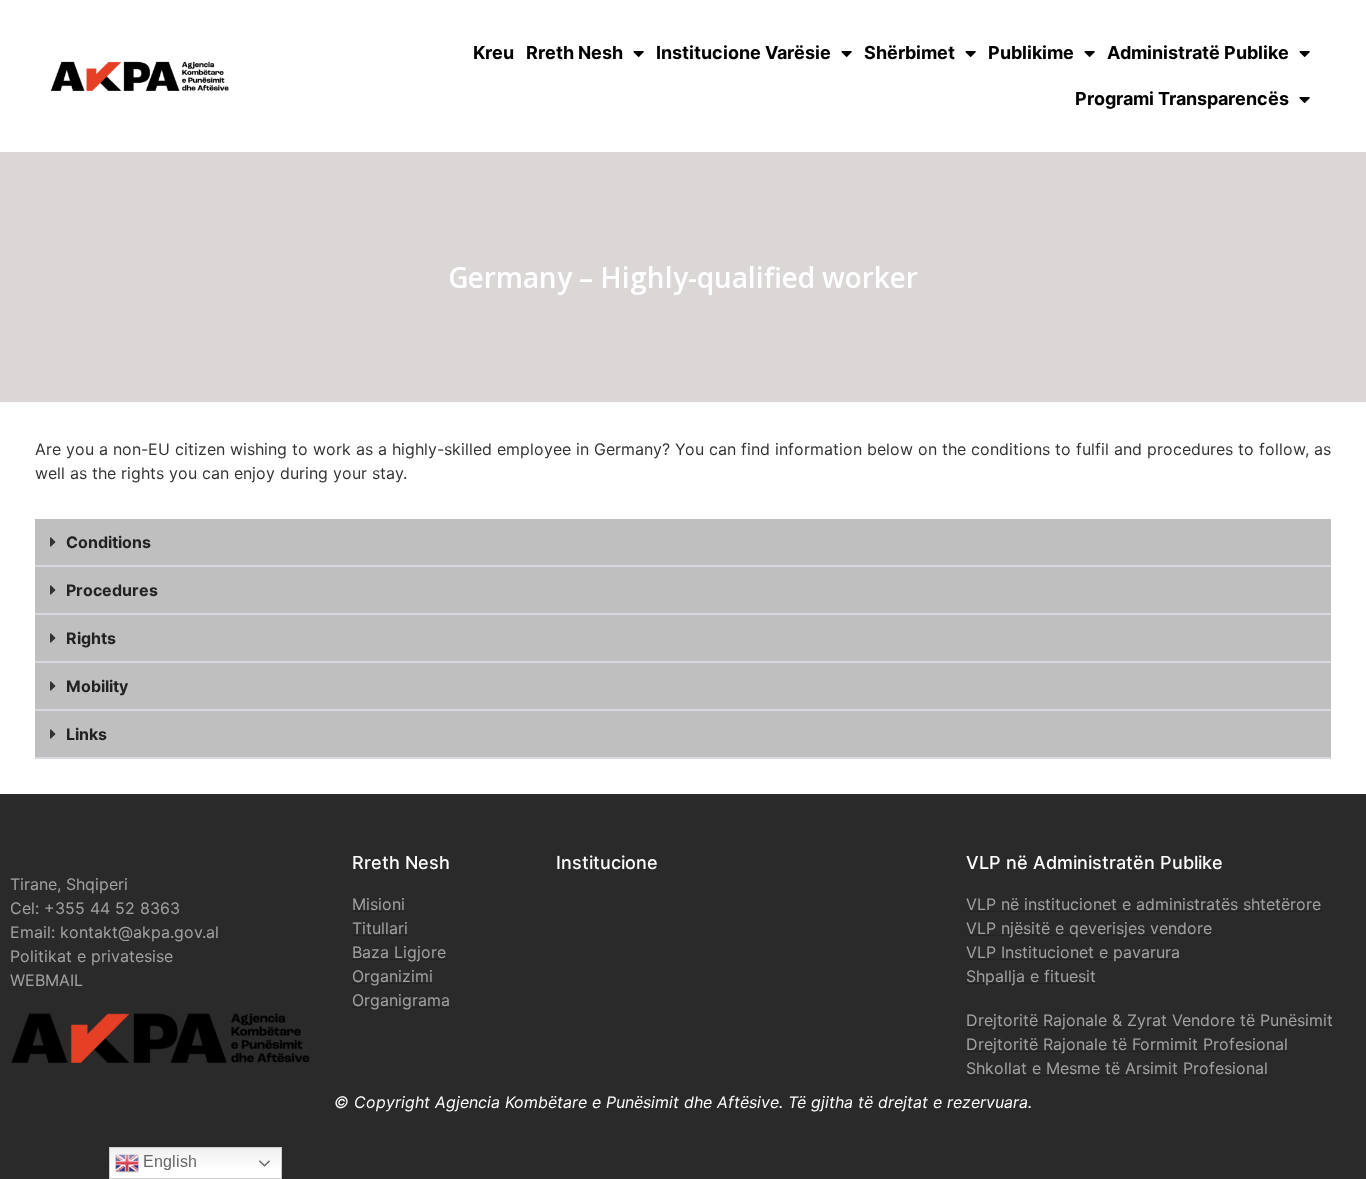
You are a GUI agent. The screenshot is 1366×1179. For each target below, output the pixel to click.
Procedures (112, 590)
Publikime (1031, 52)
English (168, 1161)
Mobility (97, 686)
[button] (683, 543)
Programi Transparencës (1182, 98)
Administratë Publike (1198, 52)
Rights (91, 638)
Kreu (493, 52)
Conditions (108, 542)
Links (86, 734)
